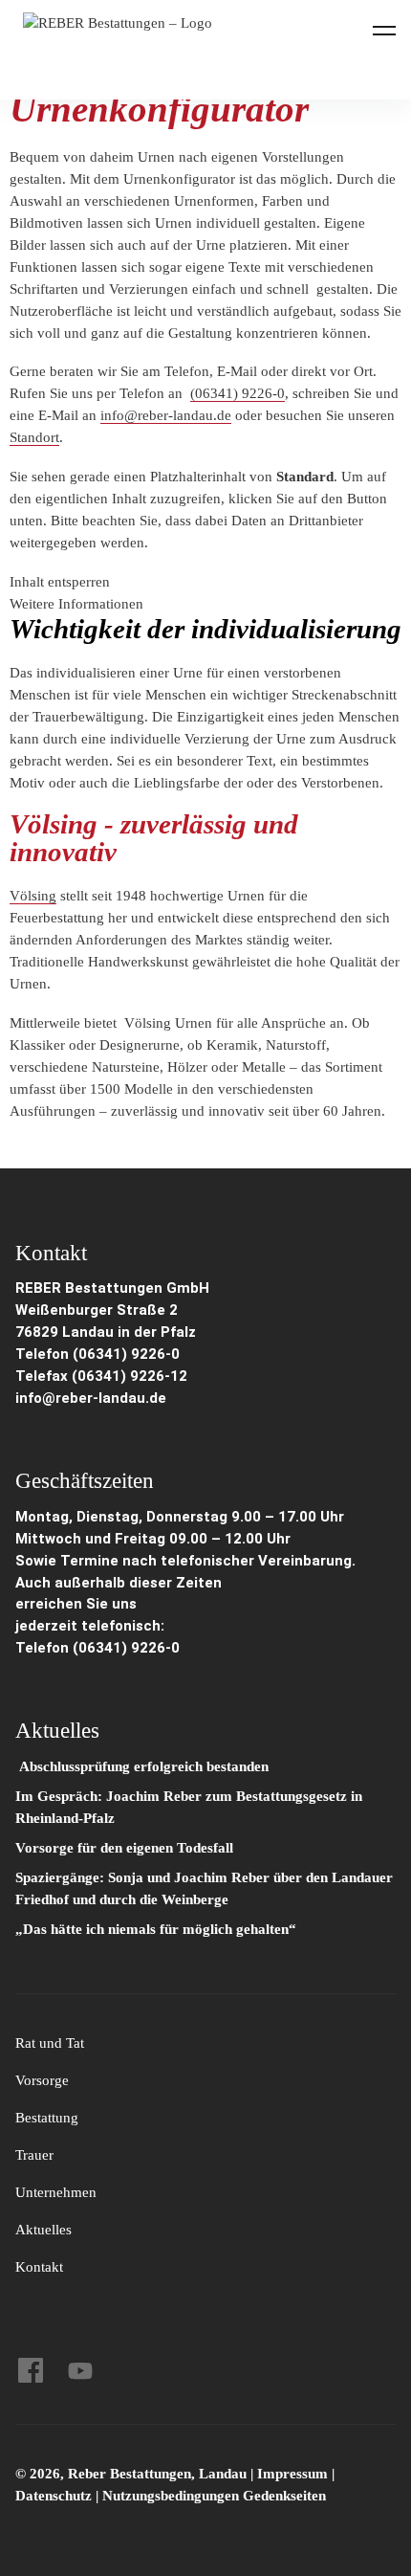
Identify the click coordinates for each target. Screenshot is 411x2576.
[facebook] (31, 2370)
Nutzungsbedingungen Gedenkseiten (214, 2496)
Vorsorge (42, 2080)
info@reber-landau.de (166, 415)
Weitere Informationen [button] (76, 604)
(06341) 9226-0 (238, 393)
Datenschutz (54, 2496)
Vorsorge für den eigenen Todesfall (124, 1848)
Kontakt (39, 2267)
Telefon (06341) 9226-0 (97, 1354)
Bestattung (47, 2118)
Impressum (294, 2474)
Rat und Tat (50, 2043)
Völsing (33, 896)
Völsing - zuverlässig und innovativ (154, 838)
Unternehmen (56, 2192)
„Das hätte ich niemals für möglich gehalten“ (156, 1929)
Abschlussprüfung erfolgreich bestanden (142, 1766)
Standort (34, 437)
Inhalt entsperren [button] (60, 582)
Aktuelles (43, 2230)
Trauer (34, 2155)
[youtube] (80, 2370)
